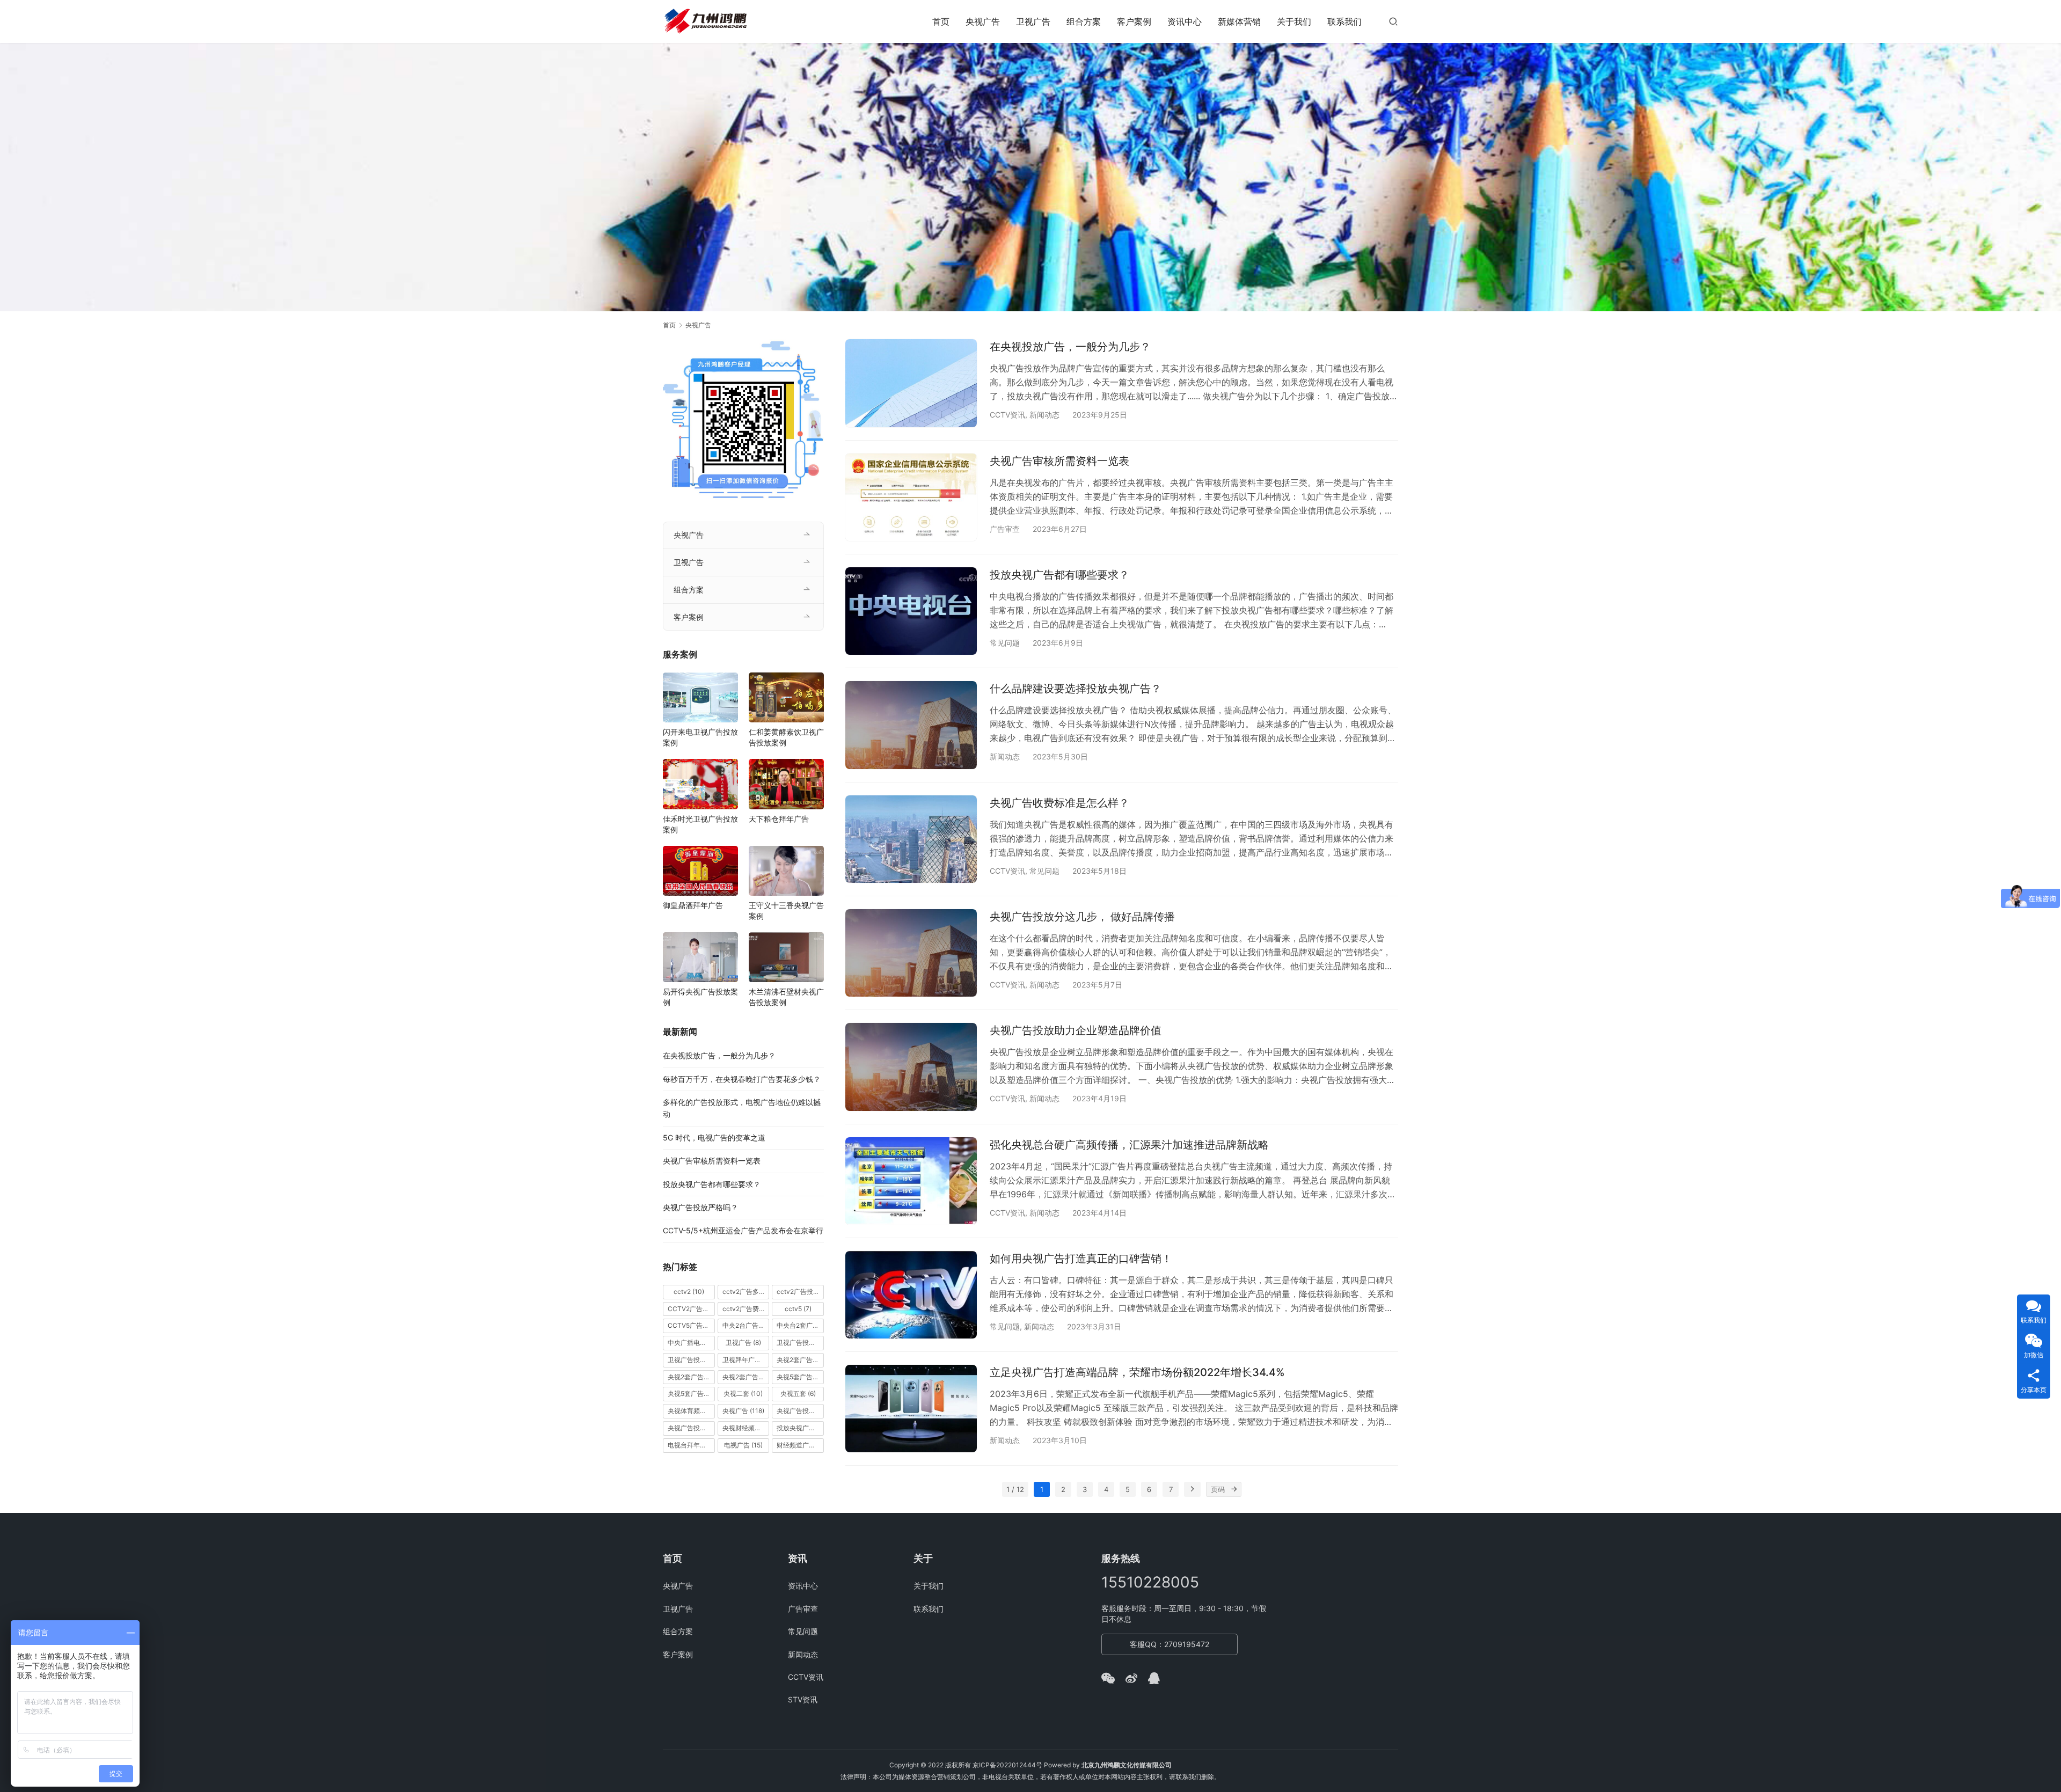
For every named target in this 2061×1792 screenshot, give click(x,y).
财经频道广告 (800, 1445)
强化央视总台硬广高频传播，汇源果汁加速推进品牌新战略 (1129, 1145)
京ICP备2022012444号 (1007, 1765)
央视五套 (798, 1394)
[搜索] (1393, 21)
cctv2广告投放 (800, 1292)
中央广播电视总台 (691, 1343)
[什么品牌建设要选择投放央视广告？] (911, 725)
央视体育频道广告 (691, 1411)
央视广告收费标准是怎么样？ (1059, 803)
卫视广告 (1033, 21)
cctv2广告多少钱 (746, 1292)
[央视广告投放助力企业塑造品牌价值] (911, 1067)
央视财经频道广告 (746, 1428)
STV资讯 (803, 1699)
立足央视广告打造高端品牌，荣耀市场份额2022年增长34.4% (1137, 1372)
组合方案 (1084, 21)
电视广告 (743, 1445)
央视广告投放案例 (691, 1428)
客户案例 (1134, 21)
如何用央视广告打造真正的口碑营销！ (1081, 1259)
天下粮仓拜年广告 (779, 819)
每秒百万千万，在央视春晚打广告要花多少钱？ (742, 1079)
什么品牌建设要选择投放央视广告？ (1076, 689)
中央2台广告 (746, 1325)
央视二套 (743, 1394)
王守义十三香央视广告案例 (786, 910)
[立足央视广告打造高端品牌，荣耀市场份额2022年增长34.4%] (911, 1409)
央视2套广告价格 (691, 1377)
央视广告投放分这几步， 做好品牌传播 (1082, 917)
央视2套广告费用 (746, 1377)
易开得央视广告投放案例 (700, 997)
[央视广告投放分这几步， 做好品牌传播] (911, 953)
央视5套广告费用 (691, 1394)
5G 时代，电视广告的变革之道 (714, 1138)
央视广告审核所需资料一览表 (1059, 461)
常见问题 (1005, 643)
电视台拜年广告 (691, 1445)
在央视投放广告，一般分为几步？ (1070, 347)
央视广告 (983, 21)
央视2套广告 (800, 1360)
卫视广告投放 (800, 1343)
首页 (941, 21)
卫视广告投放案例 (691, 1360)
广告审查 (1005, 529)
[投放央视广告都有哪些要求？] (911, 611)
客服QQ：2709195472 (1170, 1644)
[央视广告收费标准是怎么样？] (911, 839)
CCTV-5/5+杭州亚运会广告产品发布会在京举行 (743, 1230)
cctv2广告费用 (746, 1309)
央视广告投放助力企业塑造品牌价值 (1076, 1030)
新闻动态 (1044, 415)
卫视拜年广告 (746, 1360)
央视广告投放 (800, 1411)
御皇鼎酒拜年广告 (693, 905)
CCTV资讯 (1007, 415)
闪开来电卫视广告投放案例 (700, 737)
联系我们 (1344, 21)
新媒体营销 (1239, 21)
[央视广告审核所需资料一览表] (911, 497)
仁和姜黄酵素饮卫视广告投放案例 (786, 737)
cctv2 (689, 1292)
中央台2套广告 (800, 1325)
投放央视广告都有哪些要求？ (1059, 575)
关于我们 (1294, 21)
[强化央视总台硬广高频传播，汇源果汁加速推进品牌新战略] (911, 1181)
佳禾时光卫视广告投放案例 (700, 824)
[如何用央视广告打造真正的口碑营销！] (911, 1295)
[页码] (1234, 1489)
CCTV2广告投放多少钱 (691, 1309)
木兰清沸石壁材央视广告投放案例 (786, 997)
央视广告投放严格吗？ (700, 1207)
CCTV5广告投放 (691, 1325)
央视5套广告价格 (800, 1377)
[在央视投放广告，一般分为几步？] (911, 383)
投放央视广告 (800, 1428)
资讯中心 (1185, 21)
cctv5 (798, 1309)
